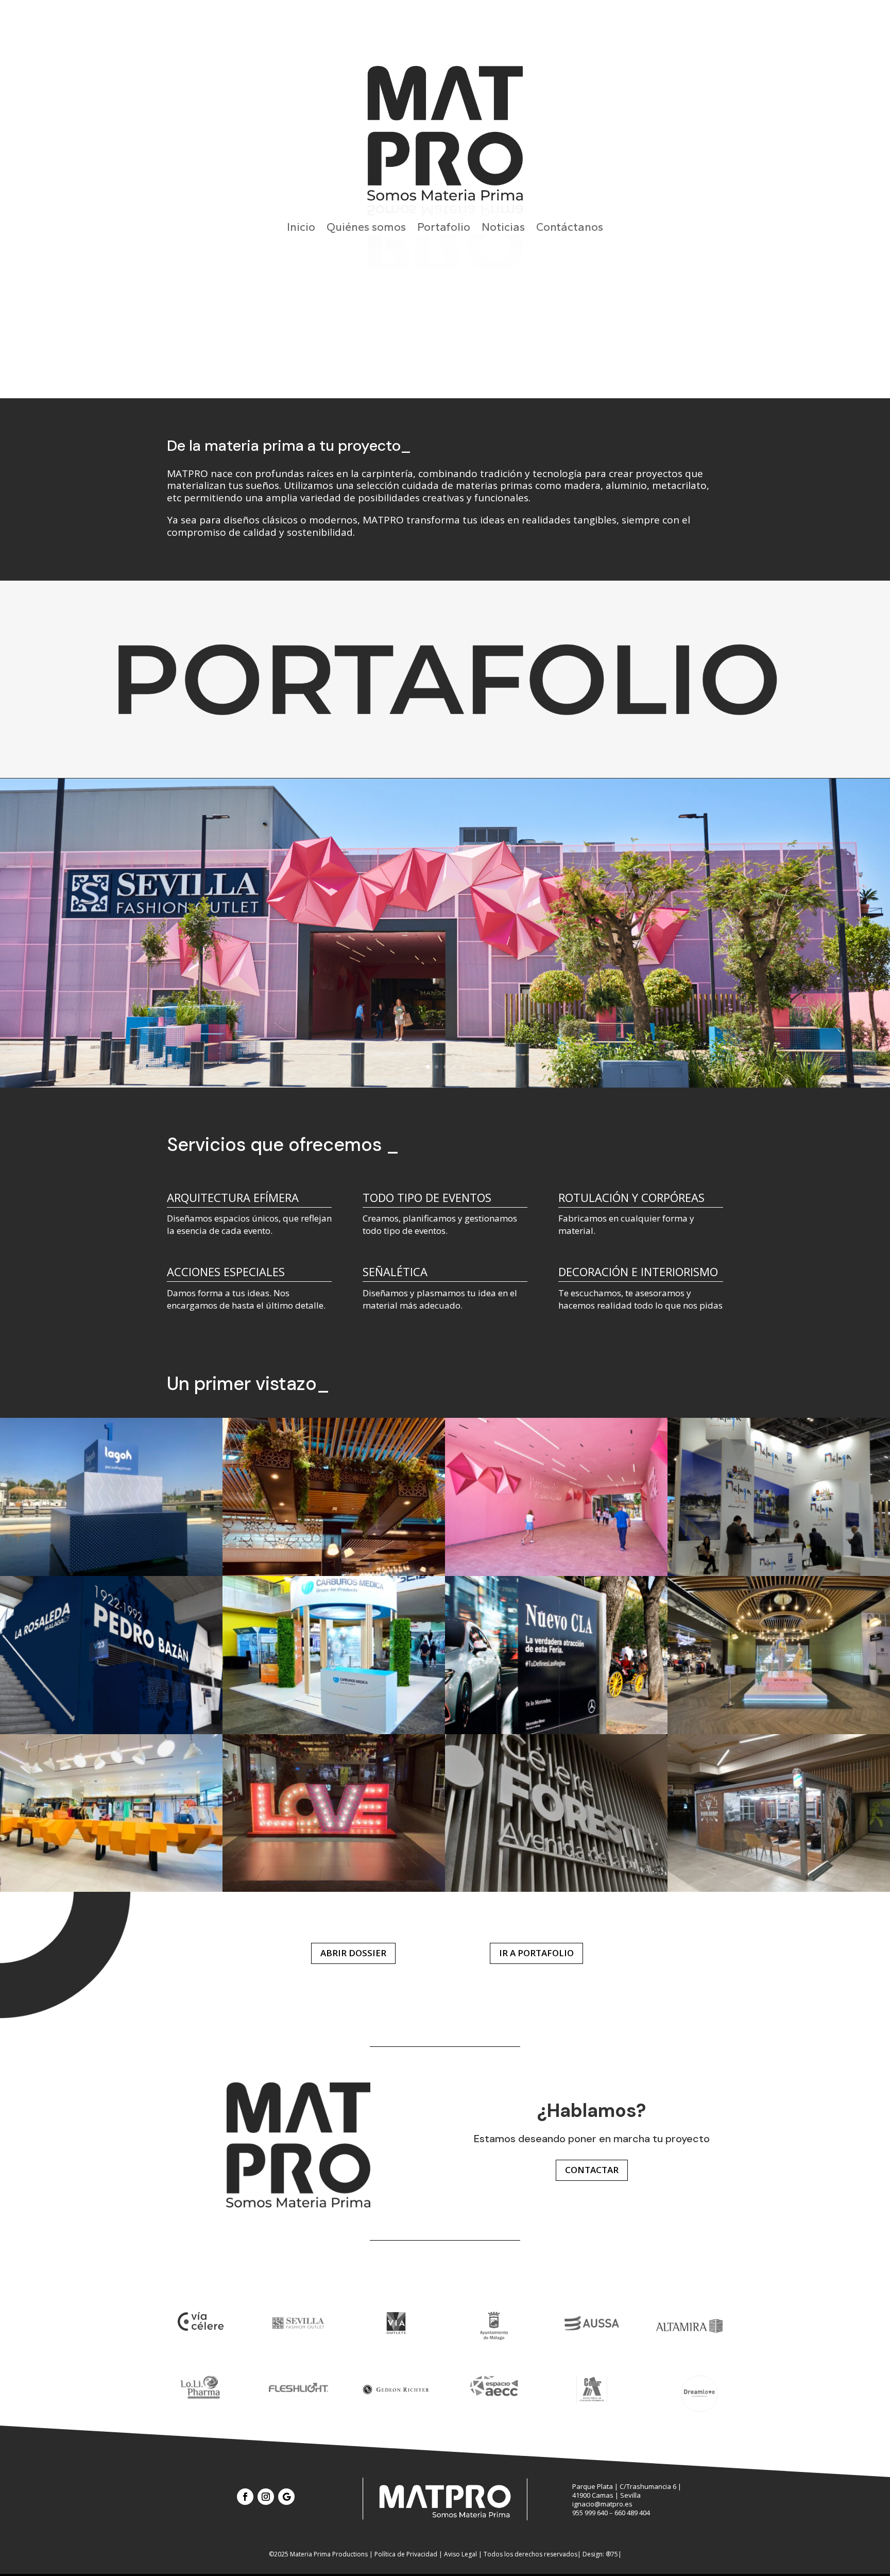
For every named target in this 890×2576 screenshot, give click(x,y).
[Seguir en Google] (286, 2497)
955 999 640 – (593, 2513)
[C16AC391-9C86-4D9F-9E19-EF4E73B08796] (334, 1889)
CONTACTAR (592, 2170)
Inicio (301, 229)
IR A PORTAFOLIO (536, 1953)
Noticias (503, 229)
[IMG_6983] (334, 1573)
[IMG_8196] (111, 1573)
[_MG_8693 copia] (556, 1731)
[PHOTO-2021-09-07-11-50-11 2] (111, 1889)
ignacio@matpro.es (602, 2504)
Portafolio (444, 229)
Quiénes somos (366, 229)
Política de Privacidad (406, 2554)
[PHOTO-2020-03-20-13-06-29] (556, 1889)
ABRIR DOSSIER (353, 1953)
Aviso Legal (460, 2554)
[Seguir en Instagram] (266, 2497)
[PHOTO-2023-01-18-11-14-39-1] (779, 1889)
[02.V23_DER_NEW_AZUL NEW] (111, 1731)
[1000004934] (334, 1731)
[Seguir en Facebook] (245, 2497)
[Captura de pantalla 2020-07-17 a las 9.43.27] (779, 1573)
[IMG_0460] (779, 1731)
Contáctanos (570, 229)
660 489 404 (632, 2513)
